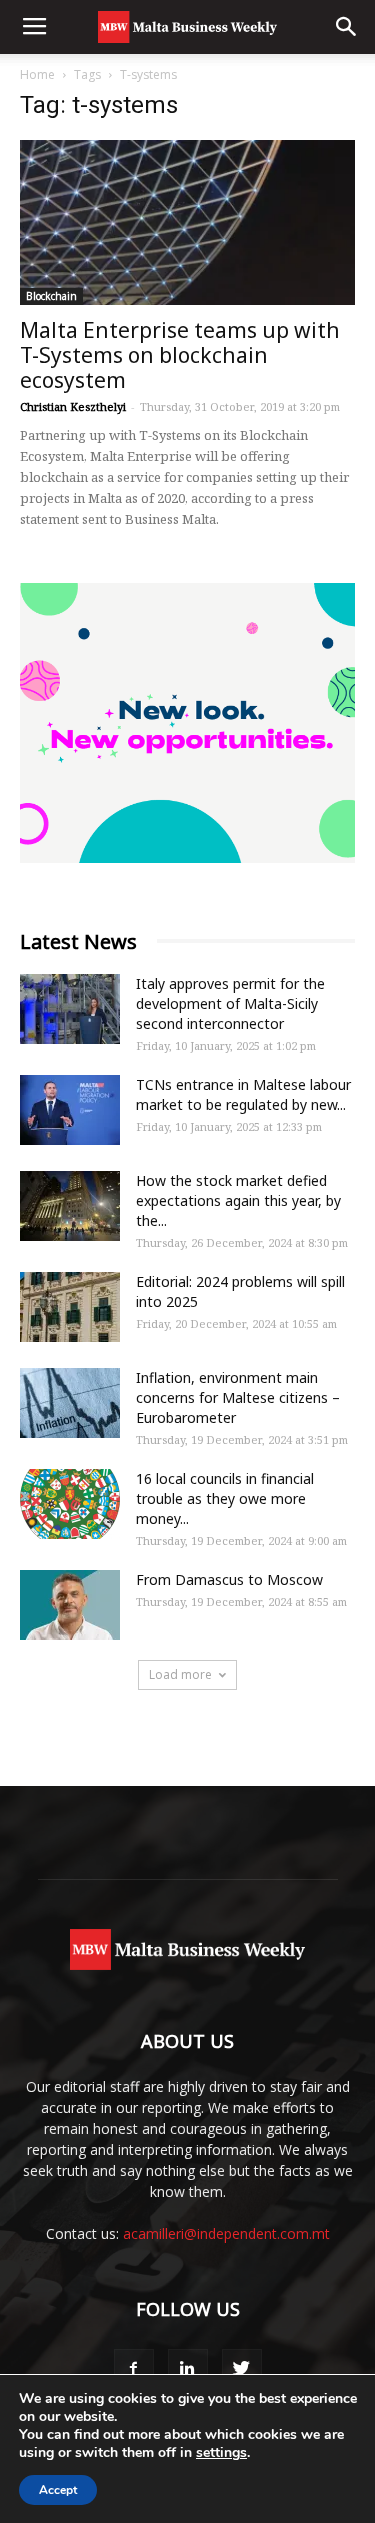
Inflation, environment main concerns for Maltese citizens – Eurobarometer (238, 1397)
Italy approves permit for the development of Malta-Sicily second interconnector (230, 1003)
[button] (347, 27)
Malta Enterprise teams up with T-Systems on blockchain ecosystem (180, 355)
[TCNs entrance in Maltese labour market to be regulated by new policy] (70, 1110)
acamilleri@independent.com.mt (226, 2233)
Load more (180, 1674)
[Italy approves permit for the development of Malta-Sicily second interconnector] (70, 1009)
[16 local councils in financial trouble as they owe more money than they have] (70, 1504)
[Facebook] (134, 2369)
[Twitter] (242, 2369)
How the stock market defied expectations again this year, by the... (238, 1200)
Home (37, 74)
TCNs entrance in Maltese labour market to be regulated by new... (243, 1094)
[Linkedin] (188, 2369)
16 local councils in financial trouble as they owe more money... (225, 1498)
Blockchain (51, 296)
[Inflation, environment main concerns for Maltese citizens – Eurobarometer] (70, 1403)
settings (221, 2453)
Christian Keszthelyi (73, 406)
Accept (58, 2490)
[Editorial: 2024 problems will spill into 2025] (70, 1307)
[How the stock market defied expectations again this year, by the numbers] (70, 1206)
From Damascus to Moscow (229, 1579)
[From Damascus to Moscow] (70, 1605)
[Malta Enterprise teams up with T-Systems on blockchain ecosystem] (187, 222)
